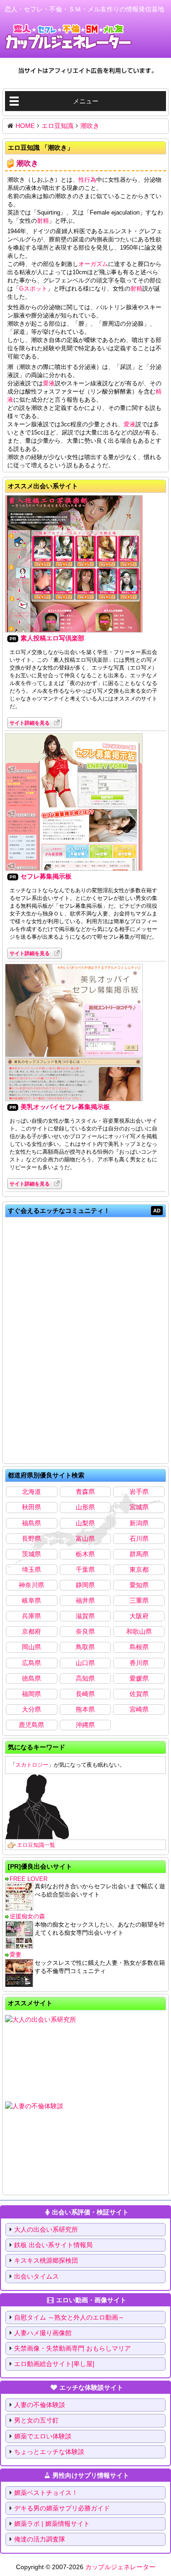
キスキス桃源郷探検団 (46, 2260)
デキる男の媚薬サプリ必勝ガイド (62, 2508)
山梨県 (85, 1523)
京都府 (31, 1631)
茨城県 (31, 1554)
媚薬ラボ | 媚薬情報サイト (52, 2524)
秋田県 (31, 1507)
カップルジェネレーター (120, 2567)
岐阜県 (31, 1600)
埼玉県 (31, 1569)
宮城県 (139, 1507)
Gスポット (33, 289)
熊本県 (85, 1709)
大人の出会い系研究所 (46, 2229)
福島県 (31, 1523)
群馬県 (139, 1554)
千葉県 (85, 1569)
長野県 (31, 1538)
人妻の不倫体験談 (40, 2405)
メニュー (86, 101)
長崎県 (85, 1694)
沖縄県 (85, 1725)
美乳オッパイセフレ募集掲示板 (65, 1107)
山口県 (85, 1663)
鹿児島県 (31, 1725)
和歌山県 (139, 1631)
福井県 (85, 1600)
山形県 (85, 1507)
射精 (43, 221)
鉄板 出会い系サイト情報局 (53, 2245)
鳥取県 (85, 1647)
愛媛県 (139, 1678)
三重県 (139, 1600)
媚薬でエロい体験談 (43, 2436)
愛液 (49, 383)
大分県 (31, 1709)
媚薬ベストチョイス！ (46, 2493)
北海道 (31, 1492)
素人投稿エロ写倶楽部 (52, 638)
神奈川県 (31, 1585)
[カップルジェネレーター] (68, 37)
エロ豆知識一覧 (36, 1845)
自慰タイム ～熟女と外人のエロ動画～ (69, 2317)
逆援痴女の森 (27, 1916)
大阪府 (139, 1616)
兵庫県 (31, 1616)
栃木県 (85, 1554)
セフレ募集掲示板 (46, 876)
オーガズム (93, 264)
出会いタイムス (36, 2276)
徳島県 (31, 1678)
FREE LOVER (28, 1879)
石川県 (139, 1538)
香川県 (139, 1663)
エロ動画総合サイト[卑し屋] (54, 2364)
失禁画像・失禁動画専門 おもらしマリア (73, 2348)
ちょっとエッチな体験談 (49, 2452)
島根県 (139, 1647)
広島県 (31, 1663)
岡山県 (31, 1647)
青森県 (85, 1492)
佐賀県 (139, 1694)
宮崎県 (139, 1709)
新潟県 (139, 1523)
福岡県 (31, 1694)
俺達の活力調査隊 (40, 2539)
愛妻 (16, 1955)
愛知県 (139, 1585)
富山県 (85, 1538)
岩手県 (139, 1492)
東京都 (139, 1569)
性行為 (87, 180)
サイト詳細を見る (30, 723)
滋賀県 (85, 1616)
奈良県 (85, 1631)
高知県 (85, 1678)
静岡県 (85, 1585)
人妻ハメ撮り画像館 (43, 2333)
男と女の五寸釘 (36, 2420)
